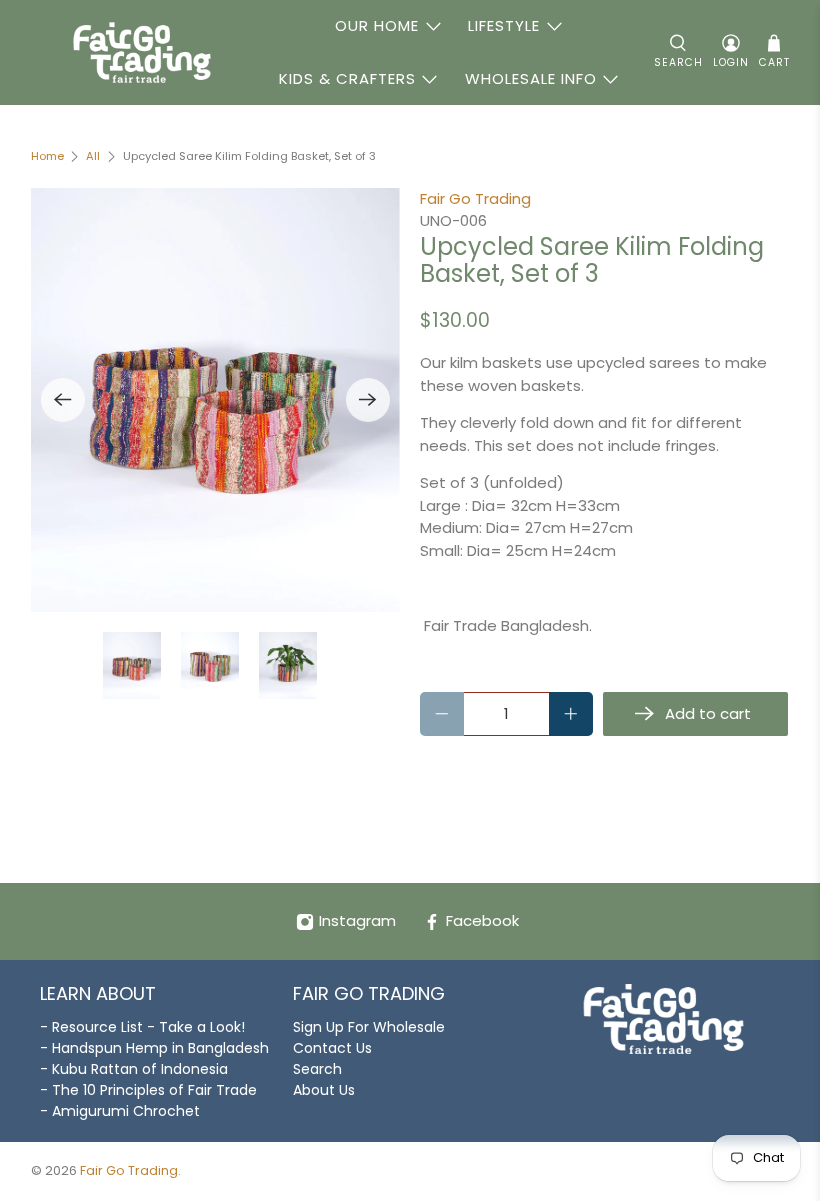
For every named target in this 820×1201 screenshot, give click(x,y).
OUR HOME (377, 25)
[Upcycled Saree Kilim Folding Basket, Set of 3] (216, 400)
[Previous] (63, 400)
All (93, 156)
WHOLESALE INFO (531, 78)
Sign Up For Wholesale (369, 1027)
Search (317, 1069)
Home (47, 156)
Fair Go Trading (475, 198)
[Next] (368, 400)
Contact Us (332, 1048)
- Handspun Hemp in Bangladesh (154, 1048)
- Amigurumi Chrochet (120, 1111)
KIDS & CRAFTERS (347, 78)
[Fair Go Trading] (142, 52)
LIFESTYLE (504, 25)
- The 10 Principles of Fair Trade (148, 1090)
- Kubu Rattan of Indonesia (134, 1069)
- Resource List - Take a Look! (142, 1027)
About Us (324, 1090)
